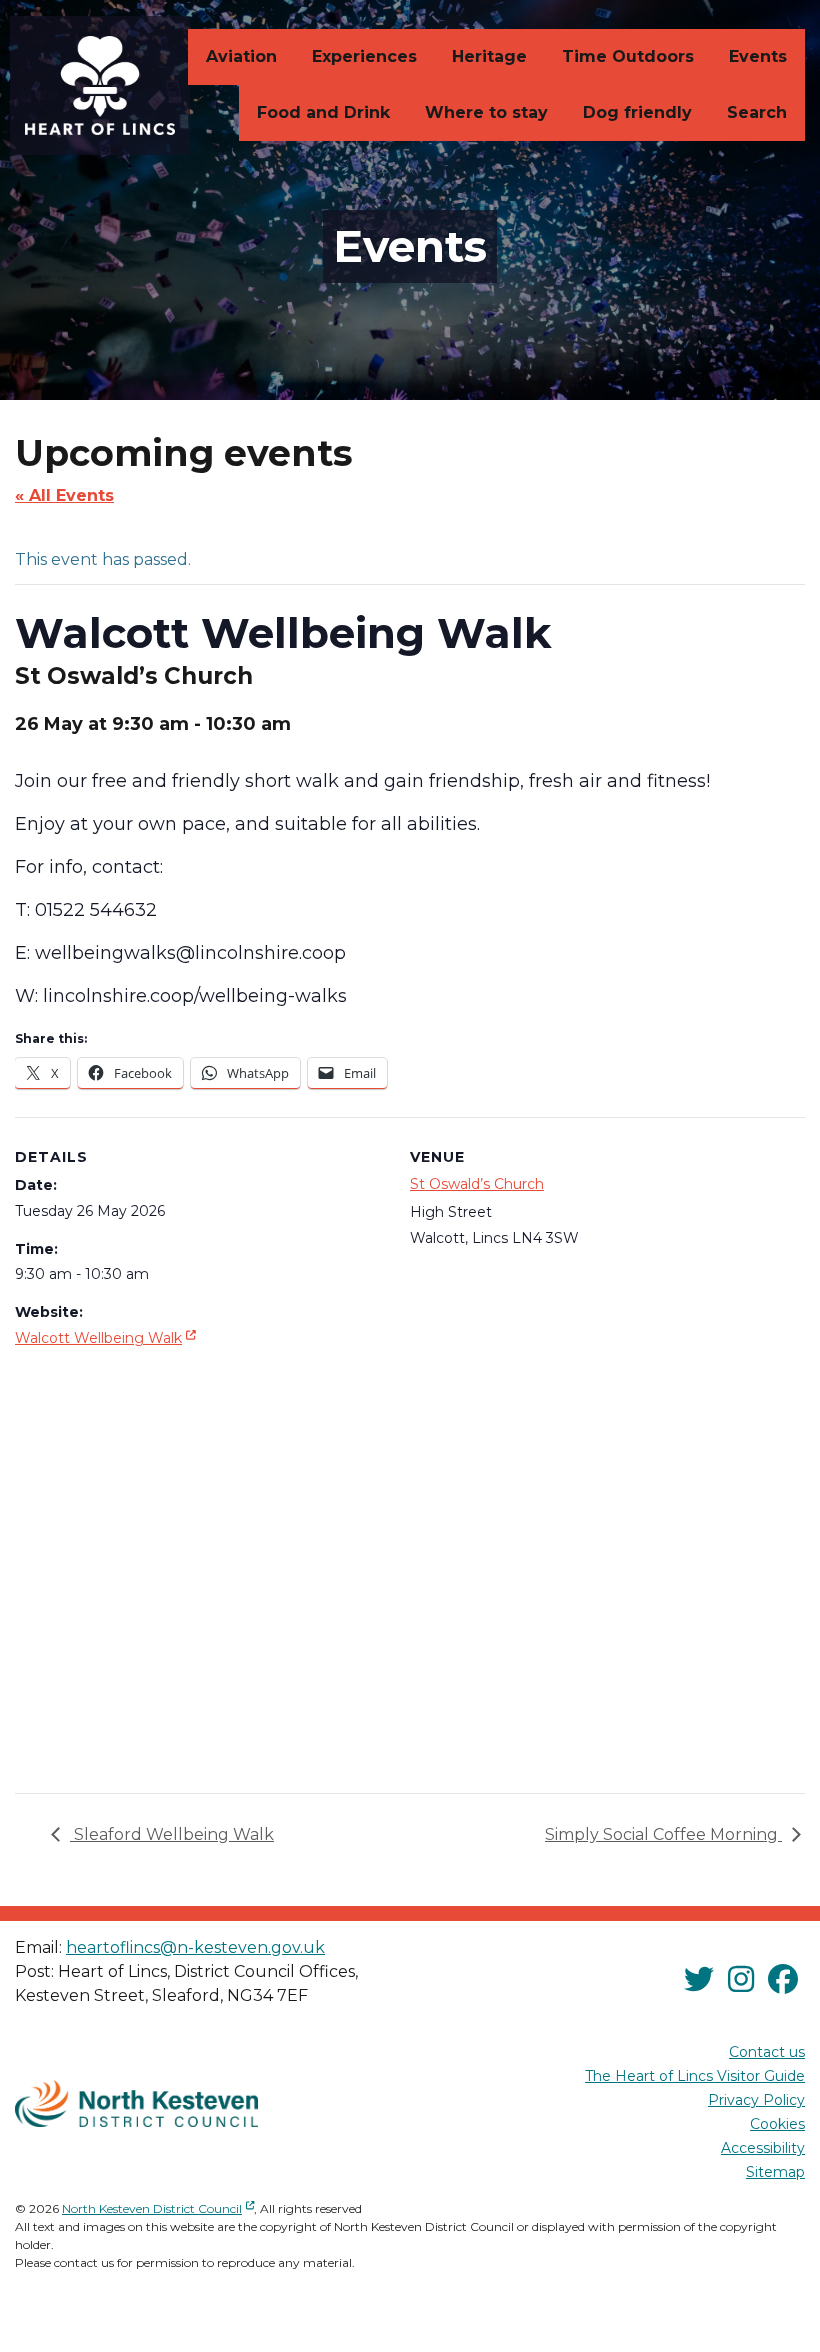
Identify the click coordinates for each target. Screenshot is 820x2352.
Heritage (489, 56)
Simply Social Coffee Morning (663, 1834)
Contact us (767, 2052)
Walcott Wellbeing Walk (107, 1337)
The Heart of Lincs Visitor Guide (695, 2076)
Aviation (241, 56)
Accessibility (763, 2148)
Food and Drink (323, 112)
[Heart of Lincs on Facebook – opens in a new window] (783, 1979)
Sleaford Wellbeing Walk (172, 1834)
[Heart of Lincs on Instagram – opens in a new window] (741, 1979)
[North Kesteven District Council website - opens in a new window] (136, 2103)
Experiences (364, 56)
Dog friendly (637, 112)
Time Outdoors (628, 56)
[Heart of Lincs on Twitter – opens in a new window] (699, 1979)
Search (757, 112)
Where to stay (486, 112)
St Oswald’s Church (477, 1184)
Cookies (777, 2124)
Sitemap (775, 2172)
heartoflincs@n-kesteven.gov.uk (195, 1947)
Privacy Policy (756, 2100)
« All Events (64, 495)
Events (758, 56)
